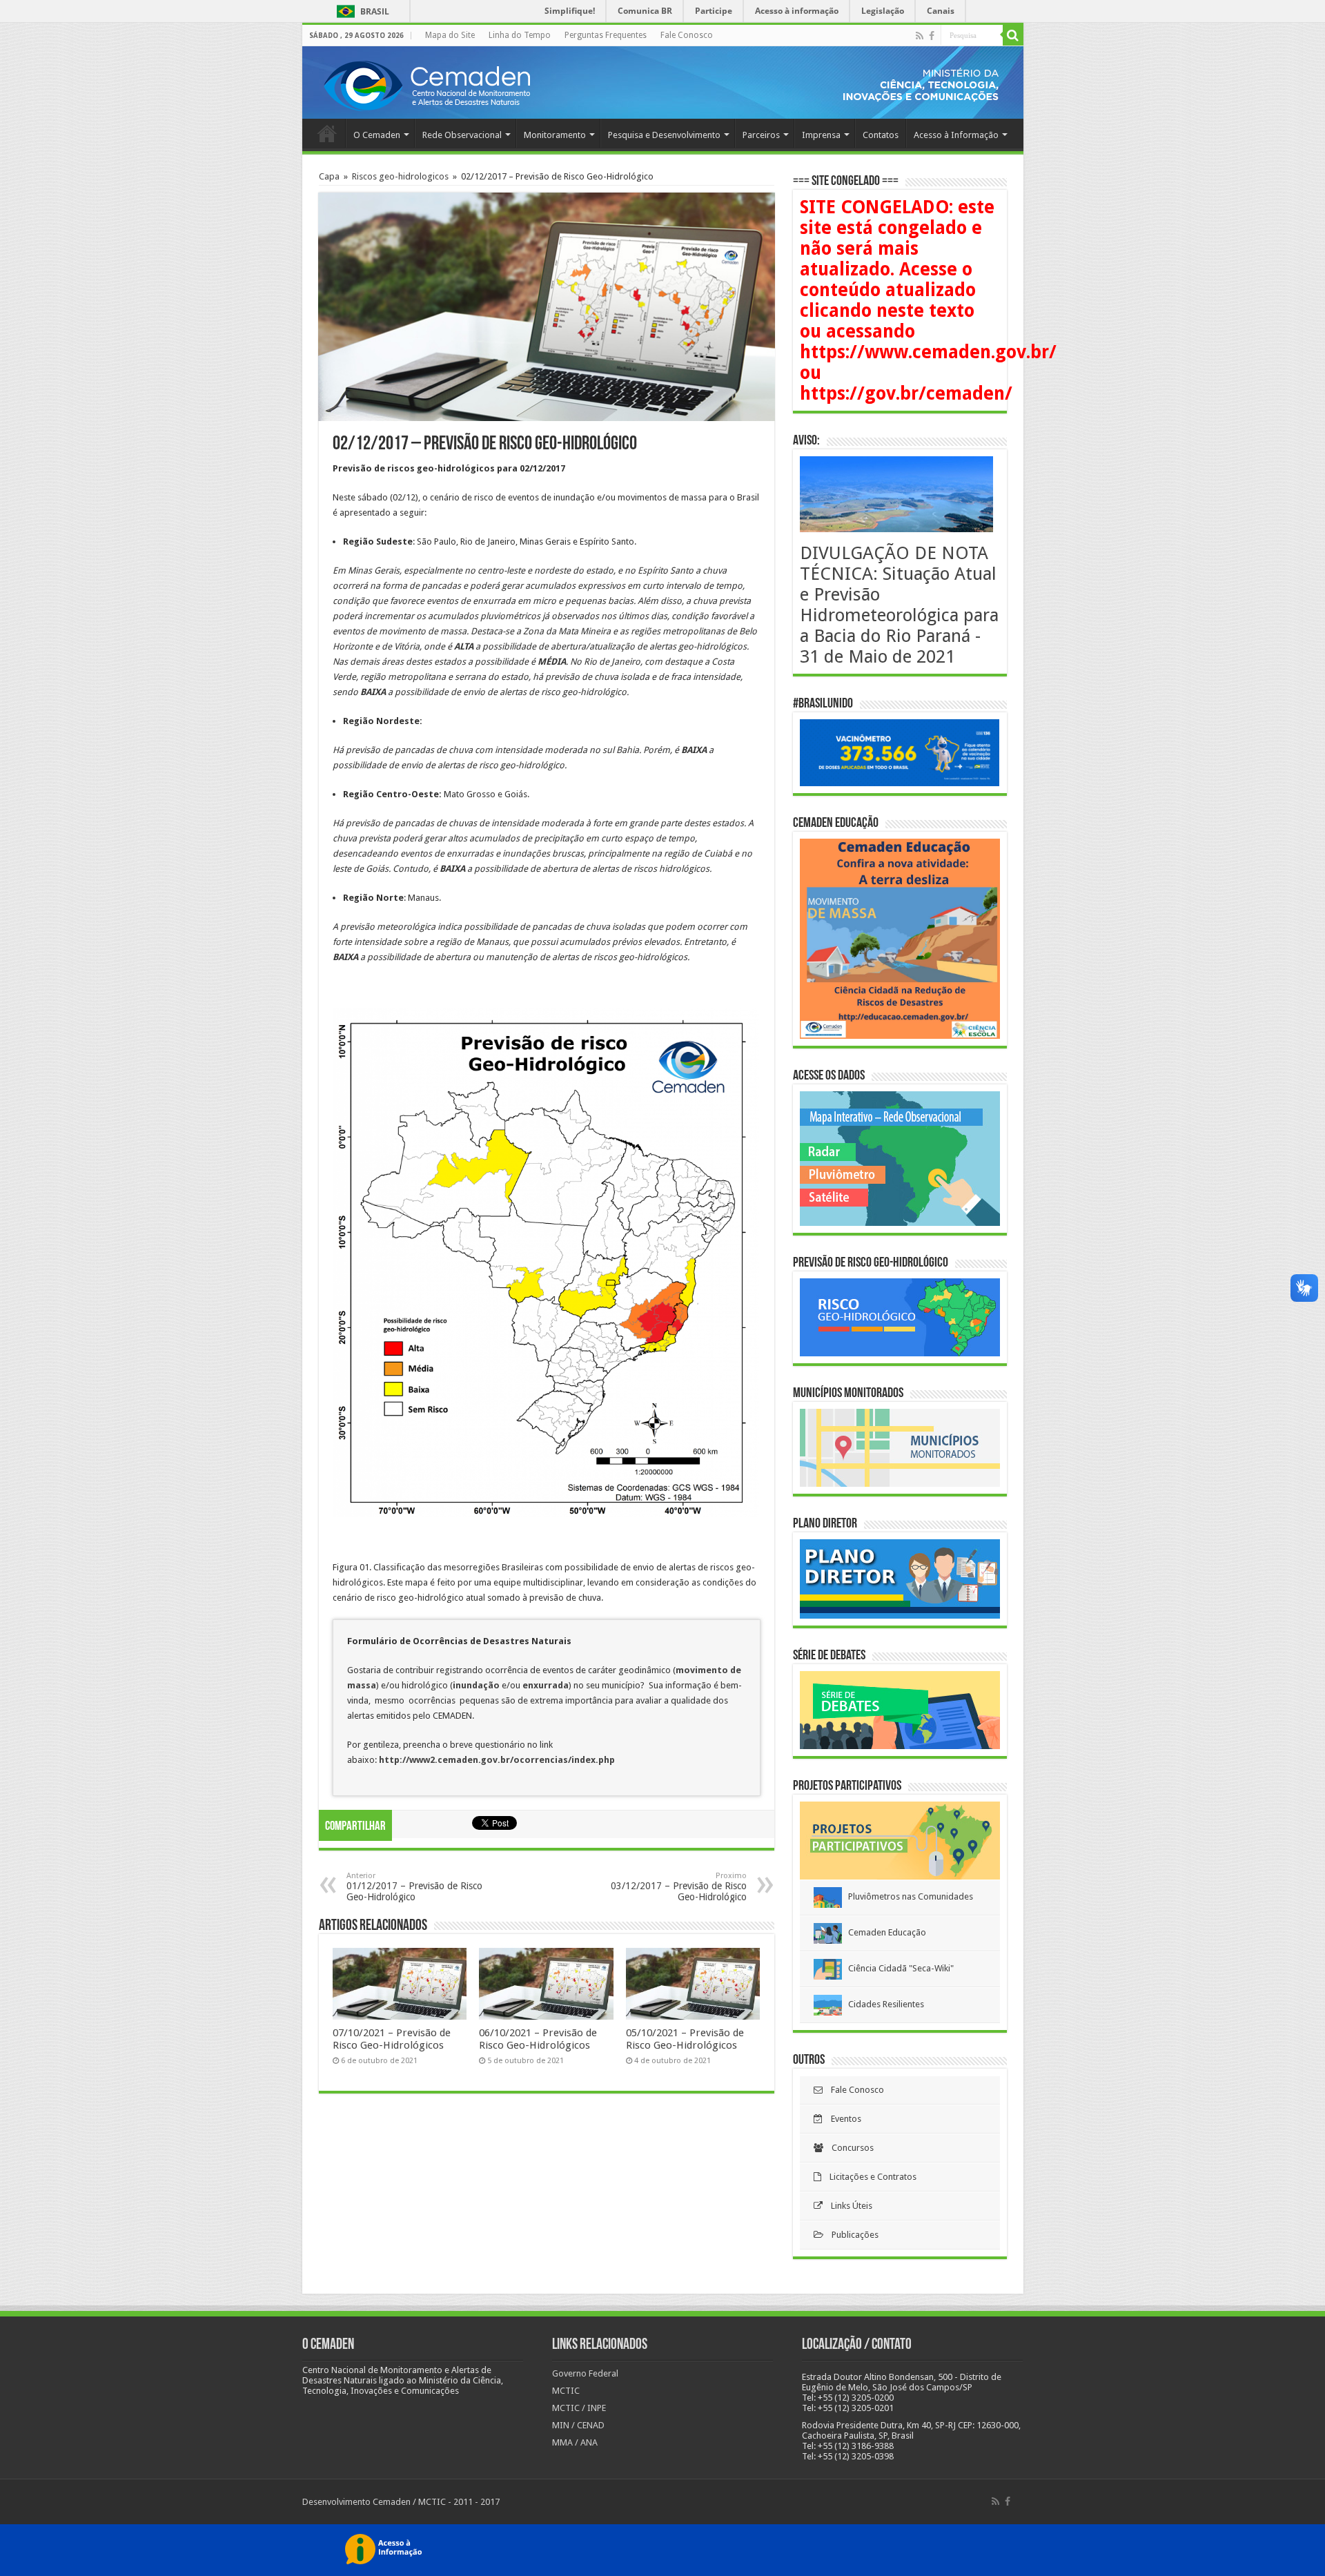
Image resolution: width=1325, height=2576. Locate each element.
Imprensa (821, 135)
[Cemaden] (426, 84)
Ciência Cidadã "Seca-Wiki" (898, 1968)
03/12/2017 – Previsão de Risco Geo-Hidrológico (679, 1887)
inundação (477, 1685)
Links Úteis (847, 2206)
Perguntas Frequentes (606, 35)
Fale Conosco (687, 35)
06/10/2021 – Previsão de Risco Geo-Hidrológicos (538, 2039)
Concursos (848, 2148)
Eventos (842, 2119)
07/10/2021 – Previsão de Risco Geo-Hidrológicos (392, 2039)
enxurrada (546, 1685)
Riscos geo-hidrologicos (400, 176)
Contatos (881, 135)
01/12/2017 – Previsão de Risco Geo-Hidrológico (414, 1887)
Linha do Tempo (520, 35)
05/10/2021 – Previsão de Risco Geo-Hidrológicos (685, 2039)
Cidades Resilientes (883, 2004)
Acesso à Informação (956, 135)
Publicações (851, 2235)
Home (327, 133)
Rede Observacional (462, 135)
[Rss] (920, 36)
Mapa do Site (450, 35)
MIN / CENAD (578, 2425)
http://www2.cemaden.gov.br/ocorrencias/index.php (497, 1760)
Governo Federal (585, 2373)
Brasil (361, 11)
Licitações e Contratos (869, 2177)
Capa (329, 176)
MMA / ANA (575, 2442)
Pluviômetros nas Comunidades (907, 1896)
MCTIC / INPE (579, 2408)
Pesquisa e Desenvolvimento (664, 135)
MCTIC (566, 2391)
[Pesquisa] (1013, 35)
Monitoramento (555, 135)
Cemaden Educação (884, 1932)
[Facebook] (932, 36)
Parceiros (761, 135)
